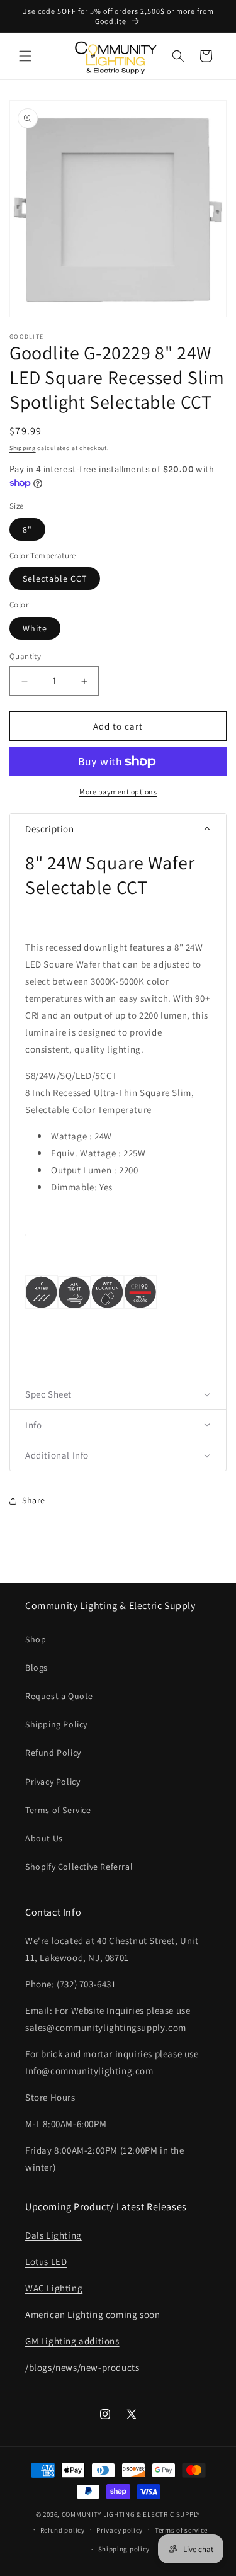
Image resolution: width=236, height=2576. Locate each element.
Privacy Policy (53, 1782)
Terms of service (181, 2530)
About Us (44, 1838)
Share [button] (34, 1500)
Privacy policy (120, 2530)
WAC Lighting (54, 2288)
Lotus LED (46, 2262)
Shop (36, 1639)
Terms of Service (58, 1810)
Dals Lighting (53, 2235)
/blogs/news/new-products (82, 2367)
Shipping (23, 448)
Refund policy (63, 2530)
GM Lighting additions (72, 2341)
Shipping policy (124, 2549)
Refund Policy (53, 1753)
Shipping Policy (56, 1724)
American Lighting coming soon (93, 2314)
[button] (25, 56)
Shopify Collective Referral (79, 1867)
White (35, 628)
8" (27, 529)
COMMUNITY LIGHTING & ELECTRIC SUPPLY (131, 2514)
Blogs (37, 1668)
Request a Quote (59, 1696)
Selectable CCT (55, 579)
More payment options (118, 792)
